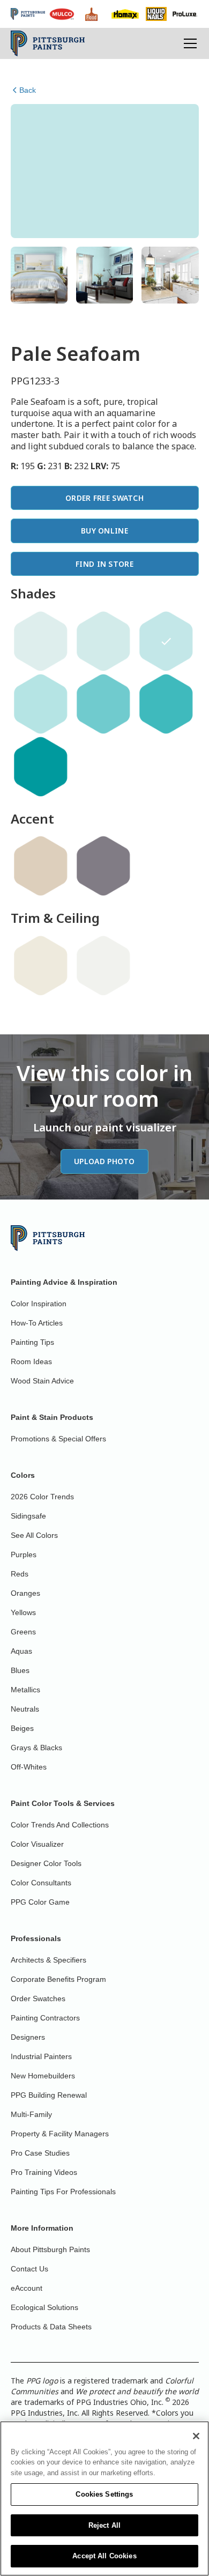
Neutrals (25, 1709)
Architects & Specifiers (48, 1960)
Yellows (23, 1612)
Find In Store (104, 564)
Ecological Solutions (44, 2307)
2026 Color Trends (42, 1497)
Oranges (25, 1593)
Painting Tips (32, 1342)
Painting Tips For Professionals (63, 2192)
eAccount (27, 2288)
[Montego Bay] (166, 704)
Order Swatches (38, 1998)
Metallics (25, 1690)
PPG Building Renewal (49, 2095)
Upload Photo (104, 1161)
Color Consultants (41, 1883)
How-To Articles (37, 1323)
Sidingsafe (28, 1516)
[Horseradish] (41, 966)
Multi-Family (31, 2114)
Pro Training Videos (44, 2172)
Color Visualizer (37, 1844)
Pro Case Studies (40, 2153)
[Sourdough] (41, 866)
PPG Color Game (40, 1902)
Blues (20, 1670)
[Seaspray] (103, 641)
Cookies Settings (104, 2494)
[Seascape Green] (41, 704)
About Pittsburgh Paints (50, 2249)
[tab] (39, 275)
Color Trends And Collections (60, 1825)
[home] (48, 43)
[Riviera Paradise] (41, 767)
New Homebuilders (43, 2076)
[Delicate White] (103, 966)
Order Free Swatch (104, 498)
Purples (24, 1555)
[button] (188, 43)
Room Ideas (31, 1361)
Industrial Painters (41, 2056)
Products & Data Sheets (51, 2327)
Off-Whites (29, 1767)
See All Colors (34, 1535)
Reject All (104, 2525)
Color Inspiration (39, 1304)
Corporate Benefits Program (58, 1979)
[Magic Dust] (103, 866)
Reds (20, 1574)
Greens (23, 1632)
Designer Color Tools (46, 1863)
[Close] (196, 2436)
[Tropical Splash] (103, 704)
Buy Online (104, 531)
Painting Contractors (45, 2018)
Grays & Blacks (36, 1748)
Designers (28, 2037)
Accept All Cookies (104, 2556)
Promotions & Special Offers (58, 1439)
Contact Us (29, 2269)
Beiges (22, 1728)
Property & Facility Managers (60, 2134)
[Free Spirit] (41, 641)
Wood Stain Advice (42, 1381)
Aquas (21, 1651)
